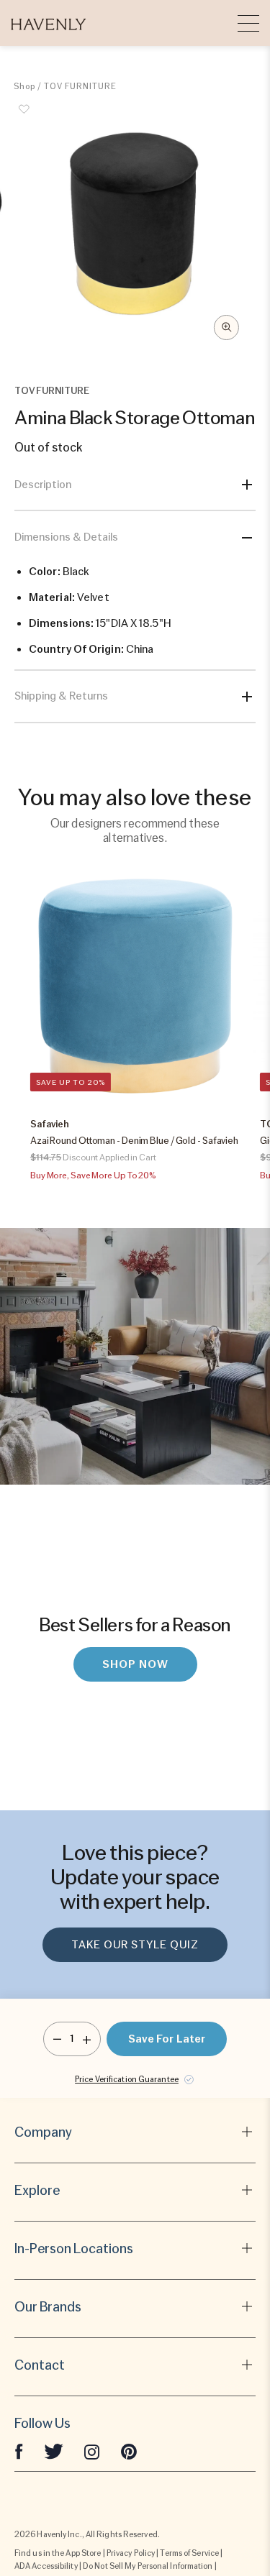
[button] (49, 23)
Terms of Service (189, 2553)
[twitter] (54, 2451)
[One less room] (57, 2039)
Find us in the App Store (58, 2553)
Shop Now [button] (135, 1664)
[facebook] (19, 2451)
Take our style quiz (135, 1945)
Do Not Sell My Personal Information (148, 2566)
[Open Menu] (248, 23)
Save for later (167, 2039)
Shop (24, 86)
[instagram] (92, 2451)
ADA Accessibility (46, 2566)
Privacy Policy (131, 2553)
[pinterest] (129, 2451)
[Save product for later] (24, 117)
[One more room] (87, 2039)
